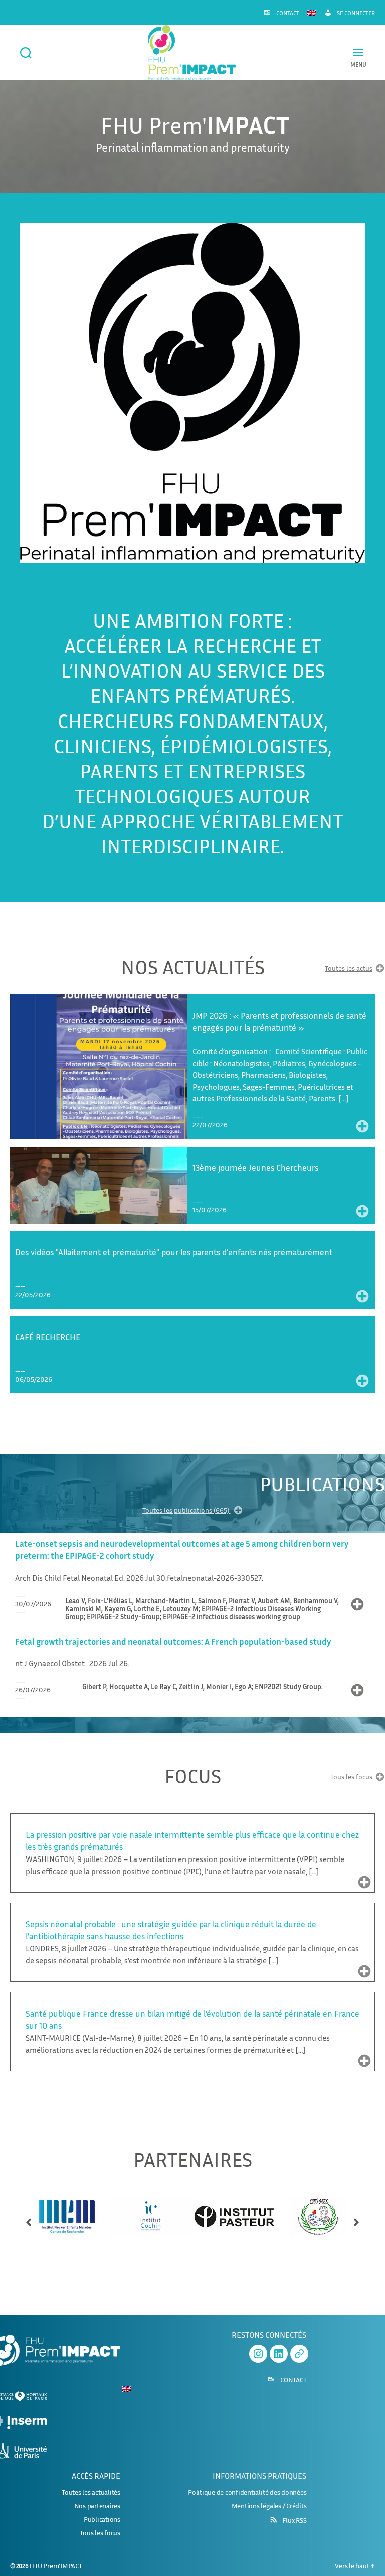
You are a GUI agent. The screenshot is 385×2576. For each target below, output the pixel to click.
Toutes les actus (349, 969)
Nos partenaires (97, 2506)
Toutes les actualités (91, 2492)
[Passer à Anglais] (312, 12)
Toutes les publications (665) (186, 1511)
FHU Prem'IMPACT (55, 2566)
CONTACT (288, 13)
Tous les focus (351, 1777)
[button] (29, 2218)
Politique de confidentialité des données (247, 2492)
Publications (102, 2519)
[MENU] (358, 52)
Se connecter (356, 13)
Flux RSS (294, 2520)
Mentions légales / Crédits (269, 2506)
